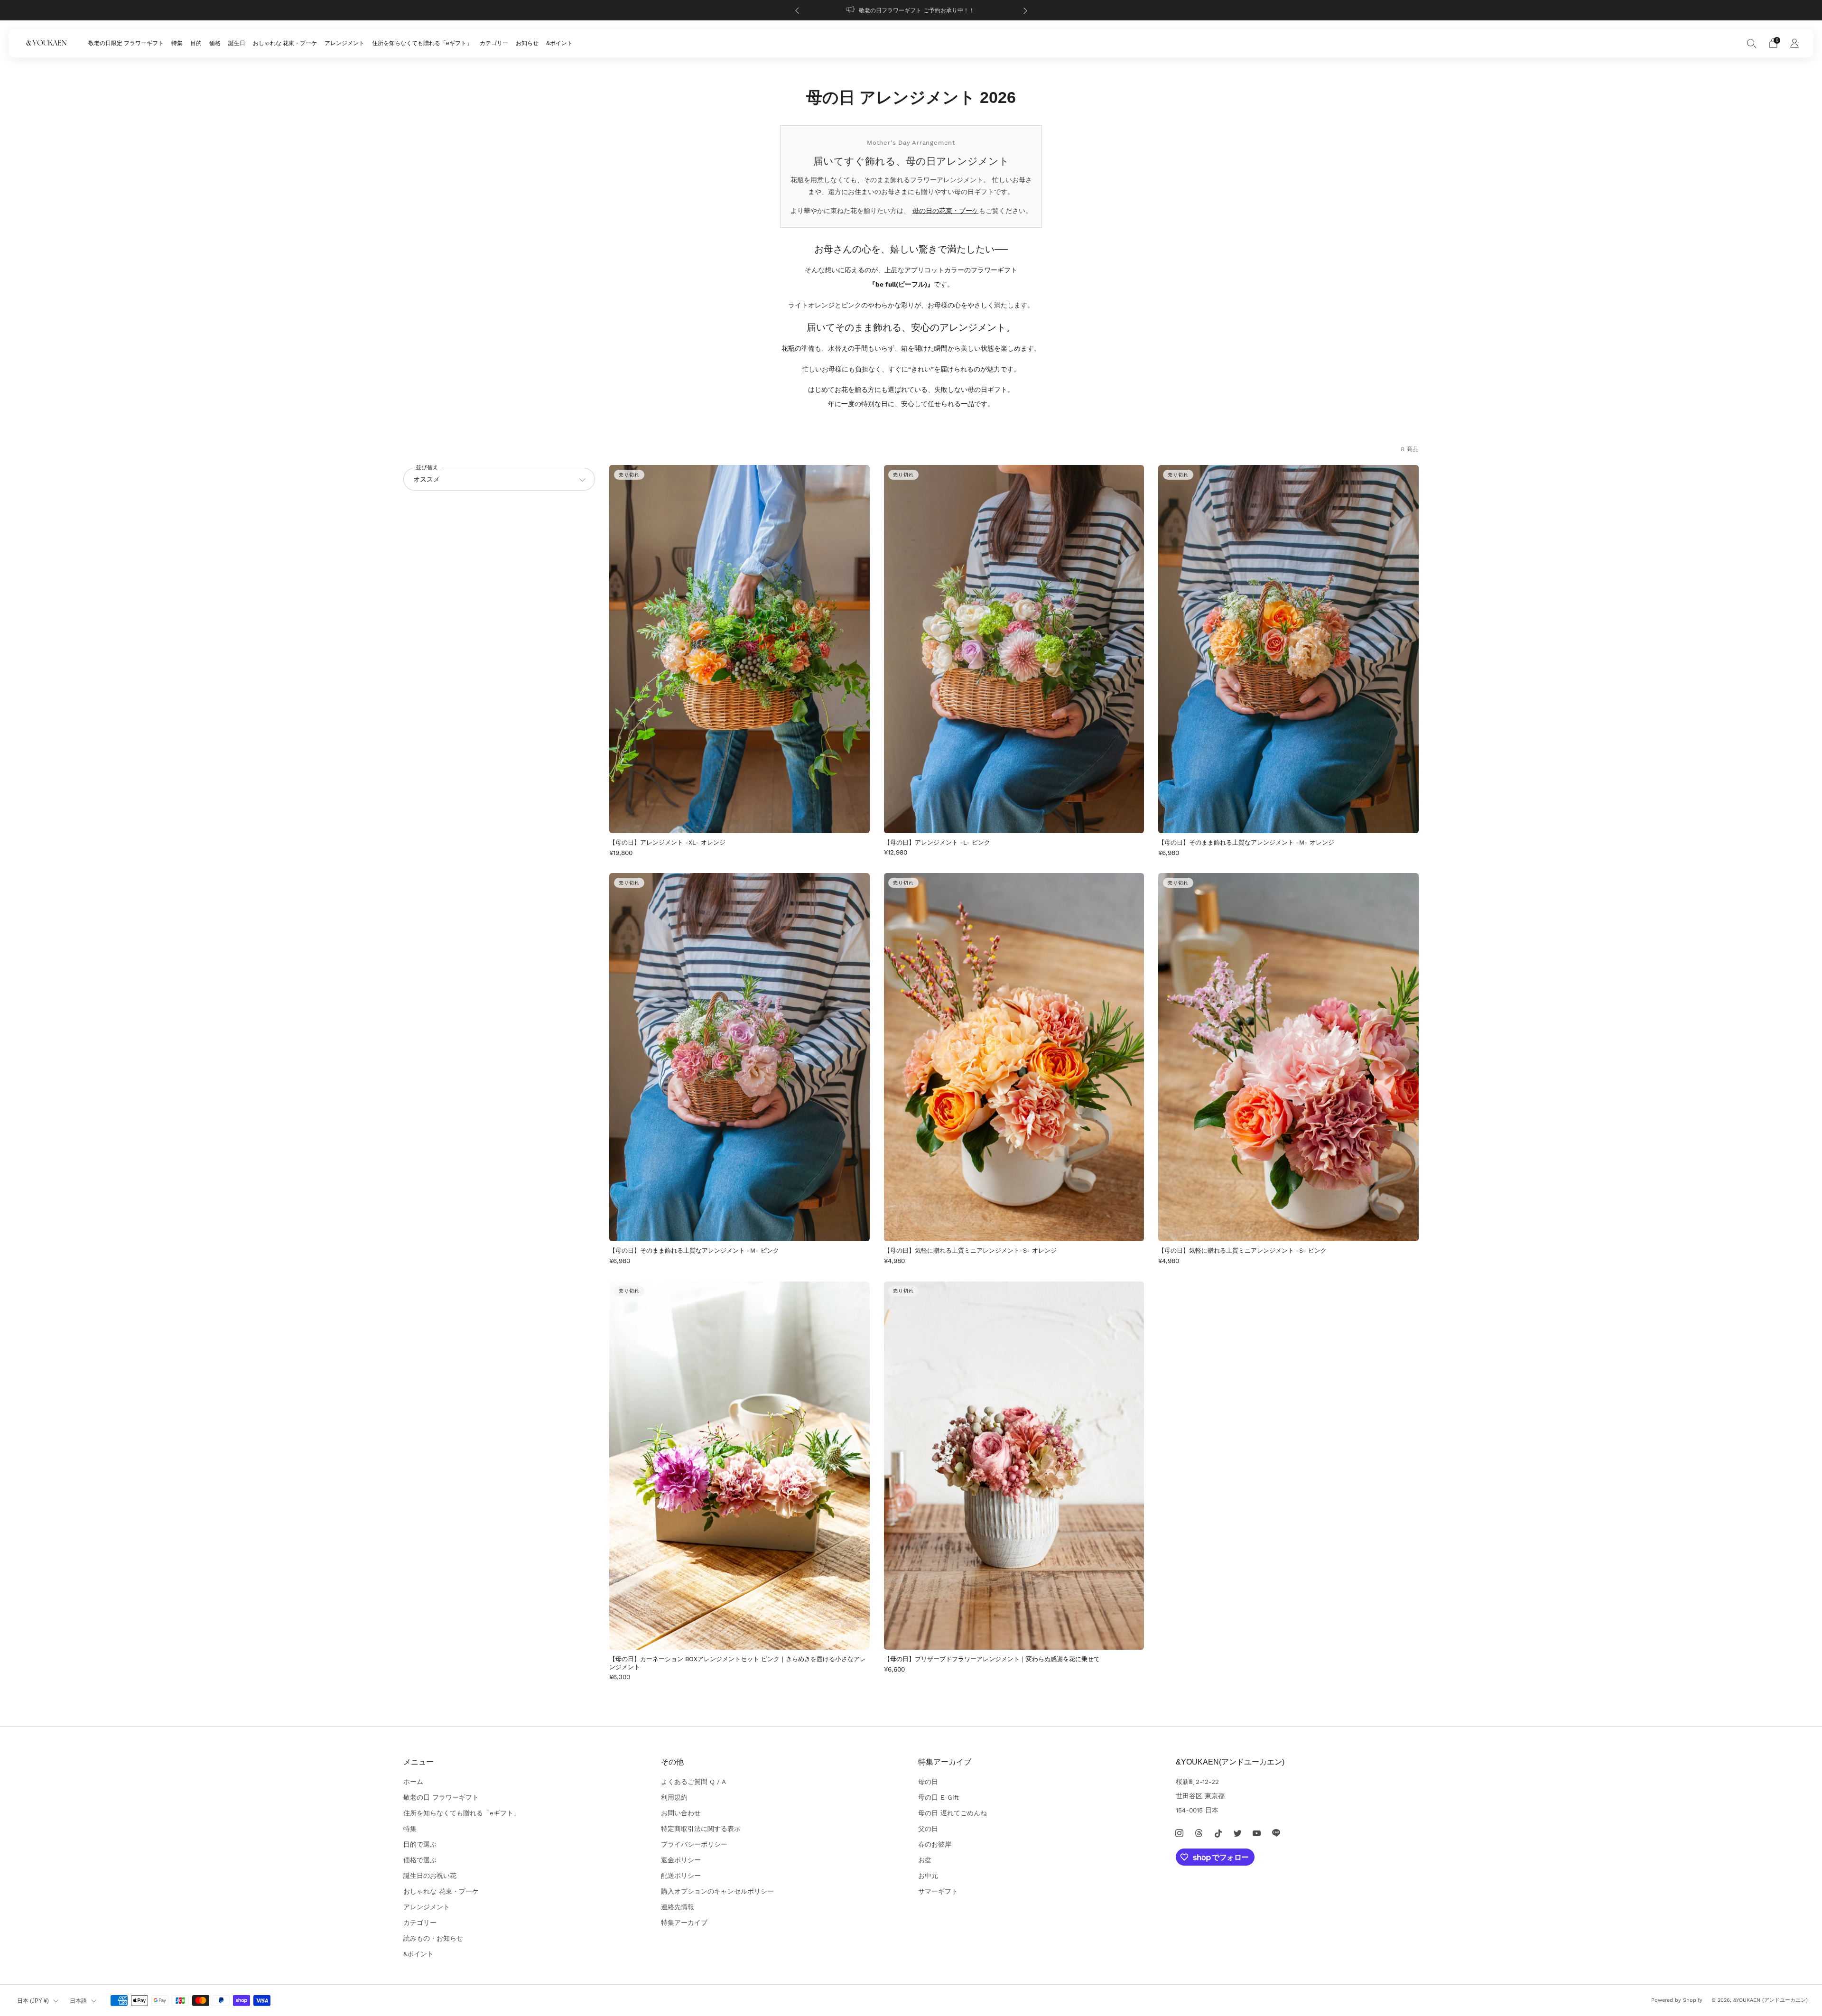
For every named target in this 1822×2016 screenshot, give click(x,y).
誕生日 (237, 43)
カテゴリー (494, 43)
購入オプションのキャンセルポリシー (717, 1891)
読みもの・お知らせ (433, 1938)
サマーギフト (938, 1891)
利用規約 (674, 1797)
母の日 (928, 1782)
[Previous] (797, 10)
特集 (177, 43)
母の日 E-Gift (939, 1797)
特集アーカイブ (684, 1923)
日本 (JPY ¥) (33, 2001)
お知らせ (527, 43)
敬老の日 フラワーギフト (441, 1797)
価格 (215, 43)
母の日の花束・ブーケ (946, 211)
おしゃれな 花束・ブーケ (285, 43)
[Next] (1025, 10)
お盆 (925, 1860)
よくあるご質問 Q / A (693, 1782)
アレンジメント (344, 43)
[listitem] (911, 10)
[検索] (1752, 43)
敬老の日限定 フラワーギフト (126, 43)
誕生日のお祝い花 (430, 1876)
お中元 (928, 1876)
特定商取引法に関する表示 (701, 1829)
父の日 (928, 1829)
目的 (196, 43)
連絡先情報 (678, 1907)
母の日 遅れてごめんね (953, 1813)
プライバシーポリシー (694, 1844)
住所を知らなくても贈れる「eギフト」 (422, 43)
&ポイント (559, 43)
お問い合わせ (681, 1813)
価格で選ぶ (420, 1860)
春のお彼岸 (935, 1844)
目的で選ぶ (420, 1844)
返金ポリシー (681, 1860)
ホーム (413, 1782)
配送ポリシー (681, 1876)
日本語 (78, 2001)
